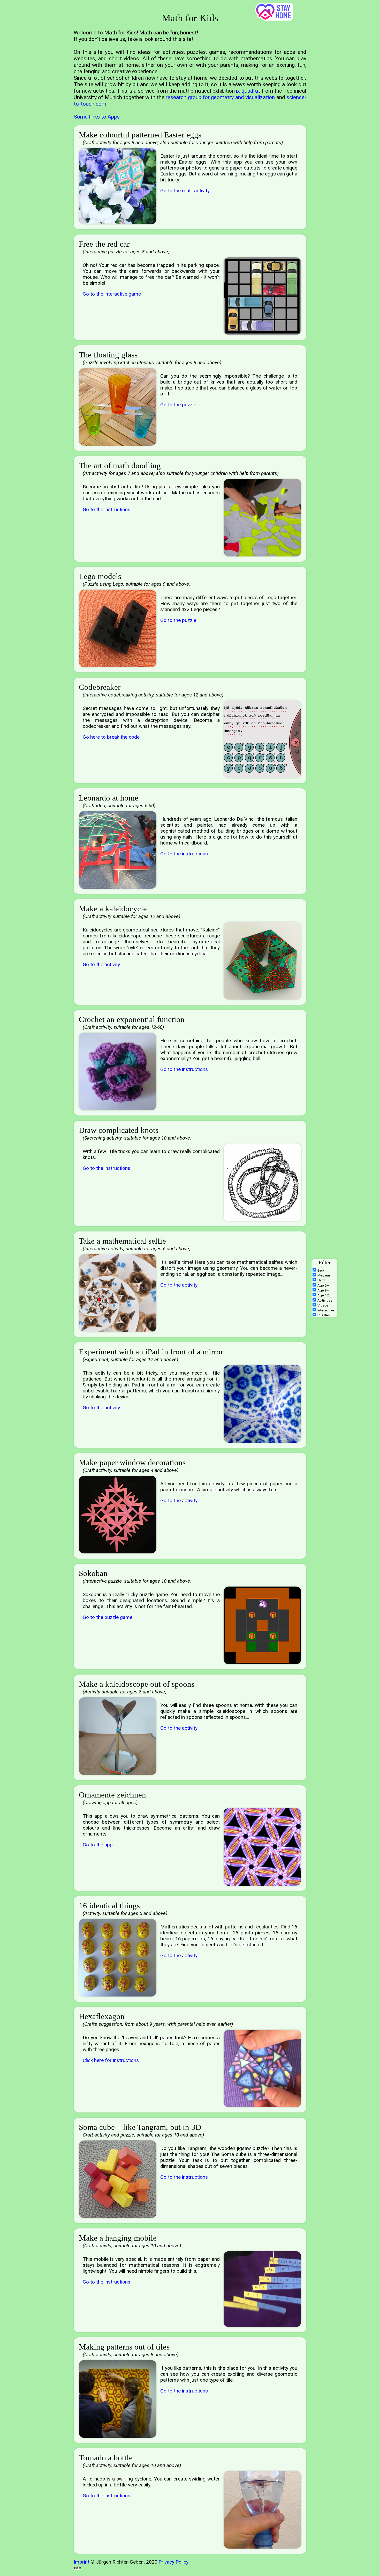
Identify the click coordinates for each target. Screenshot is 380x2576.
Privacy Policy (173, 2562)
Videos (323, 1305)
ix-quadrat (248, 91)
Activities (325, 1300)
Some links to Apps (97, 117)
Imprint (82, 2562)
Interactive (326, 1310)
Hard (321, 1280)
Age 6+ (323, 1285)
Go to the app (98, 1845)
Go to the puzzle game (108, 1617)
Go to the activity (101, 964)
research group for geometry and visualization (220, 97)
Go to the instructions (107, 509)
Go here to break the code (111, 737)
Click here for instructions (111, 2060)
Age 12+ (324, 1295)
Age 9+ (323, 1290)
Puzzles (324, 1315)
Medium (324, 1275)
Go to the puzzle (178, 405)
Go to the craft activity (185, 191)
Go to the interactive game (112, 294)
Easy (321, 1270)
